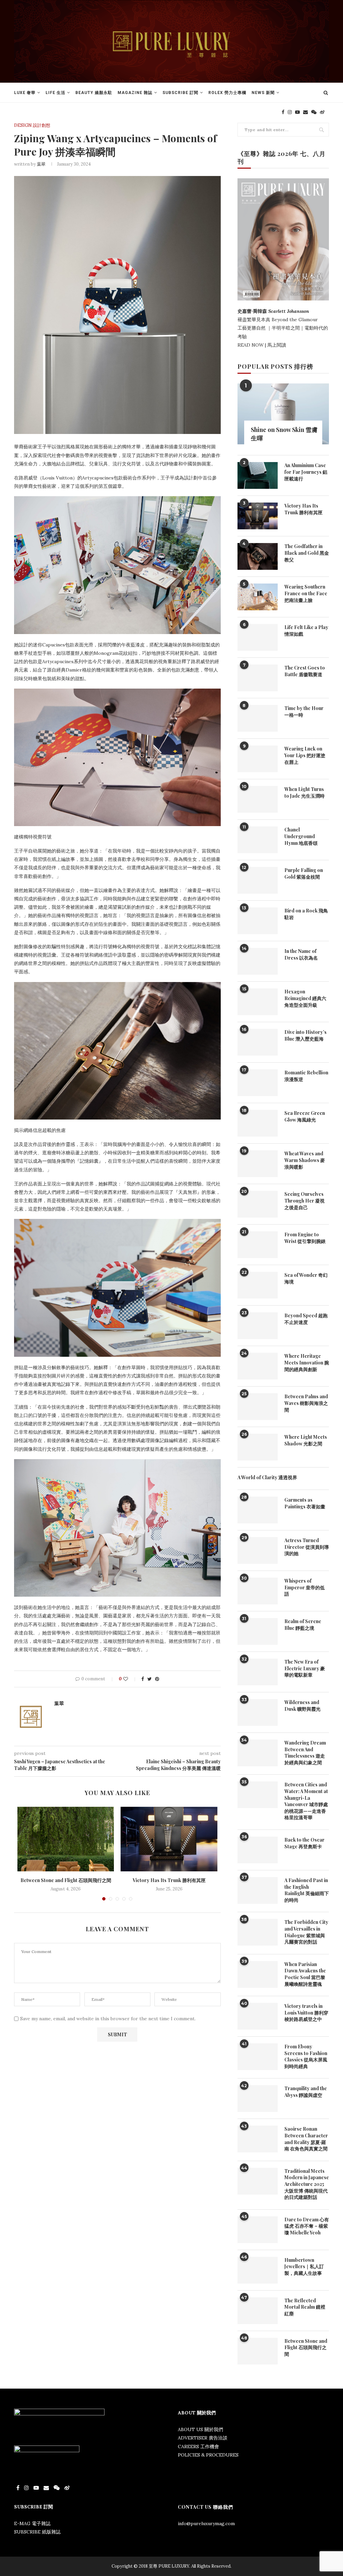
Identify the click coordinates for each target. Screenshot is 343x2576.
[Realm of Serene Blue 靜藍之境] (258, 1631)
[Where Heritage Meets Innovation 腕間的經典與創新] (258, 1366)
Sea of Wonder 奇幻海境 (306, 1278)
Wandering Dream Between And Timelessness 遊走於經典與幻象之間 (305, 1753)
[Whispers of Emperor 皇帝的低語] (258, 1591)
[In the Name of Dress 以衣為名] (258, 961)
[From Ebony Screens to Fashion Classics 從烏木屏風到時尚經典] (258, 2057)
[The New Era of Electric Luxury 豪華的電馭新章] (258, 1672)
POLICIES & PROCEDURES (208, 2455)
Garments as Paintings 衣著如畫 (305, 1503)
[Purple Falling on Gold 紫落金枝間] (258, 880)
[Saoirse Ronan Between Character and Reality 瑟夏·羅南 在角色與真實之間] (258, 2139)
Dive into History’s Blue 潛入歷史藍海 (305, 1035)
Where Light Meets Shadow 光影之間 (306, 1440)
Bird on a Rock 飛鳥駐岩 (306, 914)
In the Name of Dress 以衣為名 (301, 954)
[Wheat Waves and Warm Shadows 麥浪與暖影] (258, 1164)
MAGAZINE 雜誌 (135, 93)
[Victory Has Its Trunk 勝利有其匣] (169, 1839)
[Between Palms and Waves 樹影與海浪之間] (258, 1407)
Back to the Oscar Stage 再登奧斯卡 (304, 1843)
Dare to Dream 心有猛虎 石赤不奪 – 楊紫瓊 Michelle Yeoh (307, 2226)
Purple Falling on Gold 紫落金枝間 (304, 873)
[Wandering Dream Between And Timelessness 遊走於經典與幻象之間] (258, 1753)
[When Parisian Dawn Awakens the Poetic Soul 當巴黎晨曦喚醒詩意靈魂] (258, 1974)
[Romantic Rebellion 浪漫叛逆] (258, 1083)
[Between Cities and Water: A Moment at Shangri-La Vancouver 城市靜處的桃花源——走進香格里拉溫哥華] (258, 1795)
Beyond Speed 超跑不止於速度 (306, 1319)
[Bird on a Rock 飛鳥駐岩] (258, 921)
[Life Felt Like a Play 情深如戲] (258, 637)
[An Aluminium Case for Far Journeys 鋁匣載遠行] (258, 475)
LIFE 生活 (55, 93)
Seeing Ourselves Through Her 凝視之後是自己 (304, 1201)
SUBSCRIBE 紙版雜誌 (37, 2532)
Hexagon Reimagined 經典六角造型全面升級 (305, 998)
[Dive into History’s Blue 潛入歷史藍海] (258, 1042)
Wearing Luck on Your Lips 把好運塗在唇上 (305, 755)
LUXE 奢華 (25, 93)
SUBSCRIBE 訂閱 (180, 93)
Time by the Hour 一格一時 (304, 712)
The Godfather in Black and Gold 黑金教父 (307, 553)
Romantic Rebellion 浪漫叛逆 (306, 1076)
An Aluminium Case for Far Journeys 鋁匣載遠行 (306, 472)
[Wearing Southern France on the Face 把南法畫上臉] (258, 597)
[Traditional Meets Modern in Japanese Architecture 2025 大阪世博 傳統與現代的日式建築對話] (258, 2181)
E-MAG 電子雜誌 (32, 2523)
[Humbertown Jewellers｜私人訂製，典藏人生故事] (258, 2270)
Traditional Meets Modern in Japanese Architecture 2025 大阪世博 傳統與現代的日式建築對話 (307, 2184)
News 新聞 (263, 93)
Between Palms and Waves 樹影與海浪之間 (306, 1403)
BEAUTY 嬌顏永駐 (94, 93)
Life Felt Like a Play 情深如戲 (306, 631)
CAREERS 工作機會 (198, 2447)
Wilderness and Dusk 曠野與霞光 (302, 1706)
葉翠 (41, 164)
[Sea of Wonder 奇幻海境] (258, 1285)
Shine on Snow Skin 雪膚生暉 (284, 434)
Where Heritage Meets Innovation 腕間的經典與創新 (307, 1362)
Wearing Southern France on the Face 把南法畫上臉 (306, 593)
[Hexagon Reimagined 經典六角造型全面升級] (258, 1002)
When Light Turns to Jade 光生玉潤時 (304, 792)
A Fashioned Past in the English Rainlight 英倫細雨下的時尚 (307, 1890)
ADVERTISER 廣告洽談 (203, 2438)
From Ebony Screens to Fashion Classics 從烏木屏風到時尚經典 (306, 2056)
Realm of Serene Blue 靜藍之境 (303, 1625)
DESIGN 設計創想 (32, 125)
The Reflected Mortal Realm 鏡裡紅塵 (305, 2307)
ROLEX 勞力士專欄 (227, 93)
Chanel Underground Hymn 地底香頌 (301, 836)
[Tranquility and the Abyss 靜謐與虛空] (258, 2099)
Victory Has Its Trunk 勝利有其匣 (169, 1880)
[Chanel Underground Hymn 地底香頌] (258, 840)
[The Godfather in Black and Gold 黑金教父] (258, 556)
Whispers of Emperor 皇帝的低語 (304, 1587)
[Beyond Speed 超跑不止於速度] (258, 1326)
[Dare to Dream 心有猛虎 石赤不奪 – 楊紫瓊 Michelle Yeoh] (258, 2230)
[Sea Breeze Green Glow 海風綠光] (258, 1123)
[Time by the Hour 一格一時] (258, 718)
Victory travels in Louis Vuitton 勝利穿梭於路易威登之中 (306, 2013)
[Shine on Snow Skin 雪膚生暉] (283, 414)
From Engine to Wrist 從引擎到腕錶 (305, 1238)
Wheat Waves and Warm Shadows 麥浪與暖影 (305, 1160)
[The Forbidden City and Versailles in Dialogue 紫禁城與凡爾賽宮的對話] (258, 1932)
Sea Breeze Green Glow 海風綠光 (305, 1116)
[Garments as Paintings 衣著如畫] (258, 1510)
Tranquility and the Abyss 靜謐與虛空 (306, 2092)
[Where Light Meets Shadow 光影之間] (258, 1447)
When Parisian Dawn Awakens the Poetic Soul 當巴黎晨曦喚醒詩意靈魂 (305, 1974)
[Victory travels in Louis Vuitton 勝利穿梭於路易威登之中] (258, 2016)
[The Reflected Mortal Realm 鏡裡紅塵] (258, 2311)
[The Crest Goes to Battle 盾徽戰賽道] (258, 678)
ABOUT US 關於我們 (200, 2429)
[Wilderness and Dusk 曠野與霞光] (258, 1712)
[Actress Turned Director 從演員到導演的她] (258, 1550)
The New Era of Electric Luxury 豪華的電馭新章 (305, 1668)
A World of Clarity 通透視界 (267, 1477)
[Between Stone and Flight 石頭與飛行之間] (66, 1839)
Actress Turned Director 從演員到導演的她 (307, 1547)
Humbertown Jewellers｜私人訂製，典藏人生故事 (304, 2267)
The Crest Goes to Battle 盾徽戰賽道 (305, 671)
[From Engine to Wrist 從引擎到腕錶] (258, 1245)
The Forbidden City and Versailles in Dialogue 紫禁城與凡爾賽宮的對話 (306, 1932)
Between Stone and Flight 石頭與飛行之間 (66, 1880)
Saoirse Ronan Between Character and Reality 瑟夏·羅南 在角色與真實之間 (306, 2139)
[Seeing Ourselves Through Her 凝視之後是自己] (258, 1204)
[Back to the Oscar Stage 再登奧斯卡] (258, 1850)
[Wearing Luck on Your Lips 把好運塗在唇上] (258, 759)
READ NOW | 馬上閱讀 (262, 345)
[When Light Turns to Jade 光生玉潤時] (258, 799)
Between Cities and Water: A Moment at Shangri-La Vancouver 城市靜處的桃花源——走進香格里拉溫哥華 (306, 1801)
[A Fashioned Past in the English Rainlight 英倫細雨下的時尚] (258, 1890)
